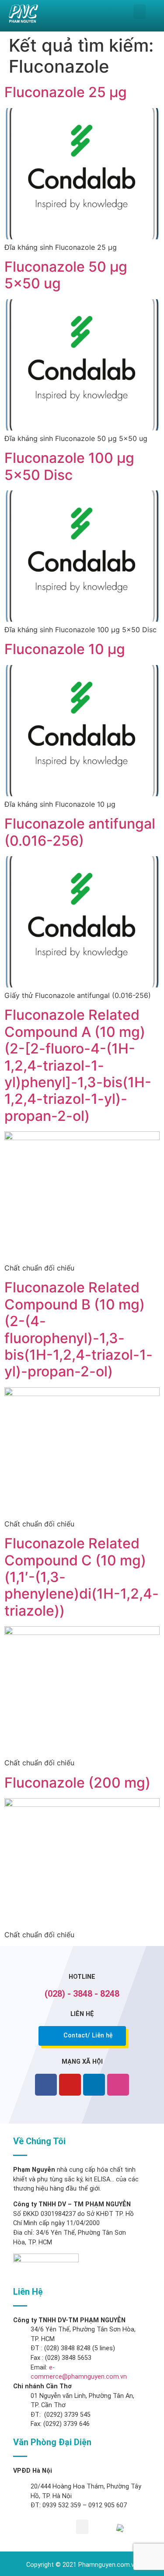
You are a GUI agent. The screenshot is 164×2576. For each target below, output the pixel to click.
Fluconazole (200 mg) (77, 1783)
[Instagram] (118, 2085)
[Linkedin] (94, 2085)
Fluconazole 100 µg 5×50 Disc (69, 466)
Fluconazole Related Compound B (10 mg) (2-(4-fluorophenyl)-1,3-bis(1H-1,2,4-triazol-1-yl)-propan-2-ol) (79, 1329)
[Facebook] (46, 2085)
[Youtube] (70, 2085)
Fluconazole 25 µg (66, 92)
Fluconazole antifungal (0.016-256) (80, 832)
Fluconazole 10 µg (65, 649)
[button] (140, 12)
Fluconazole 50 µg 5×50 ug (66, 275)
